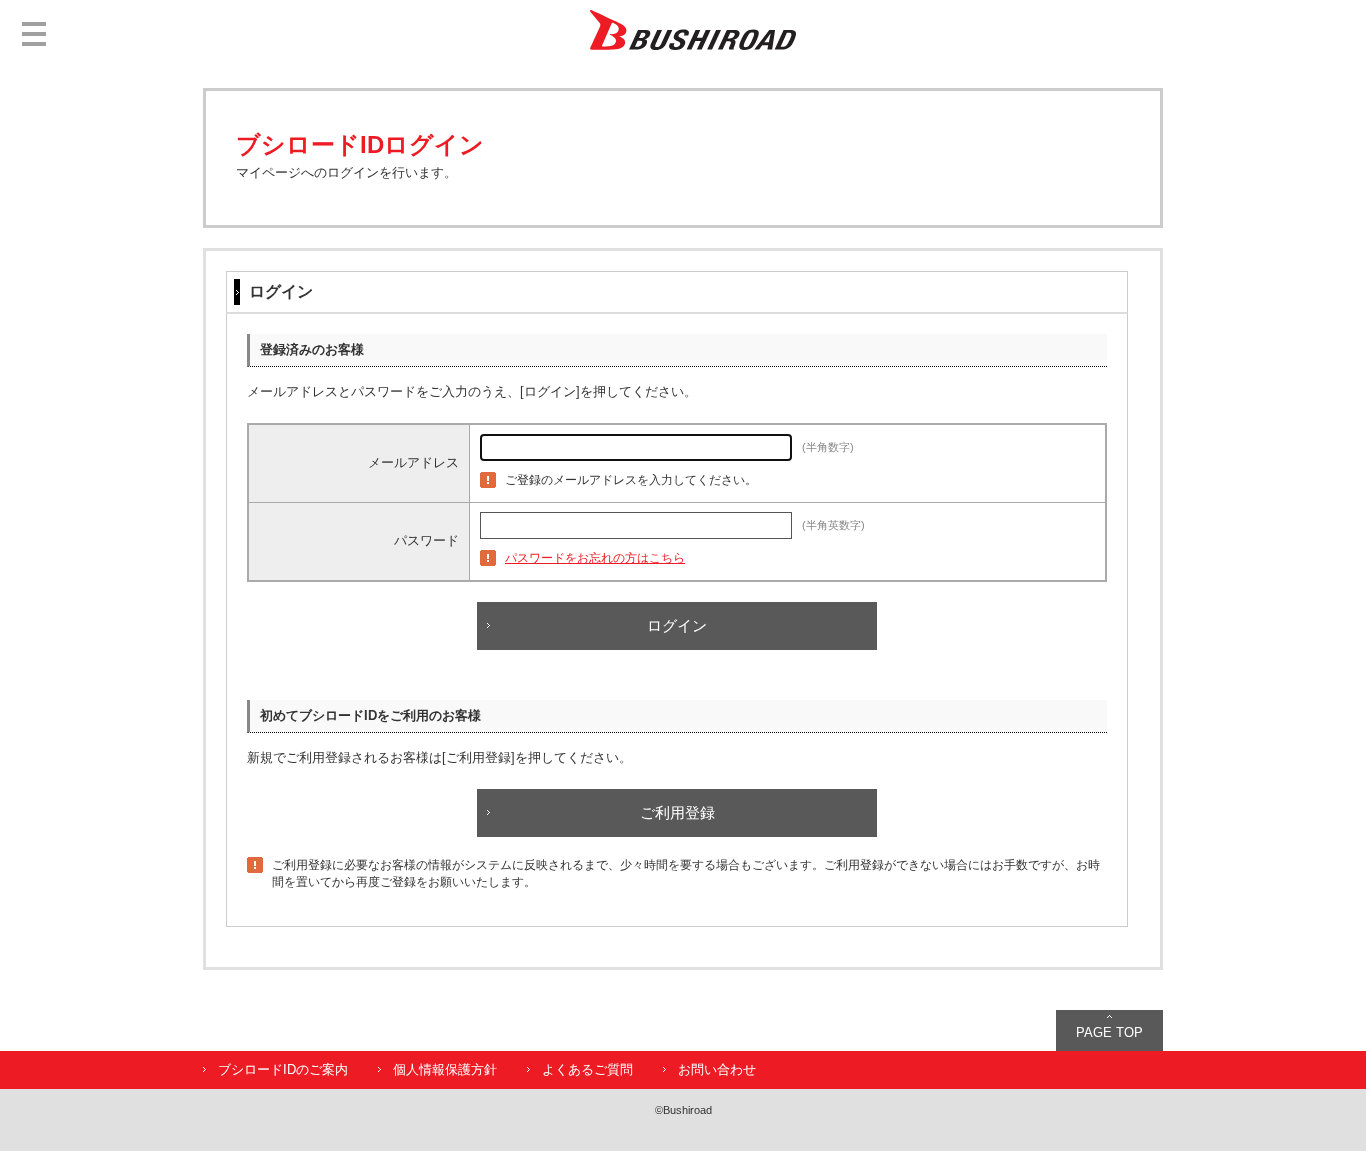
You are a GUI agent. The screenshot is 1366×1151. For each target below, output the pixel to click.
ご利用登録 (677, 812)
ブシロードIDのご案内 (283, 1069)
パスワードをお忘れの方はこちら (595, 558)
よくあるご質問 (587, 1069)
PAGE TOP (1109, 1032)
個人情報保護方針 (445, 1069)
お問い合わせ (717, 1069)
